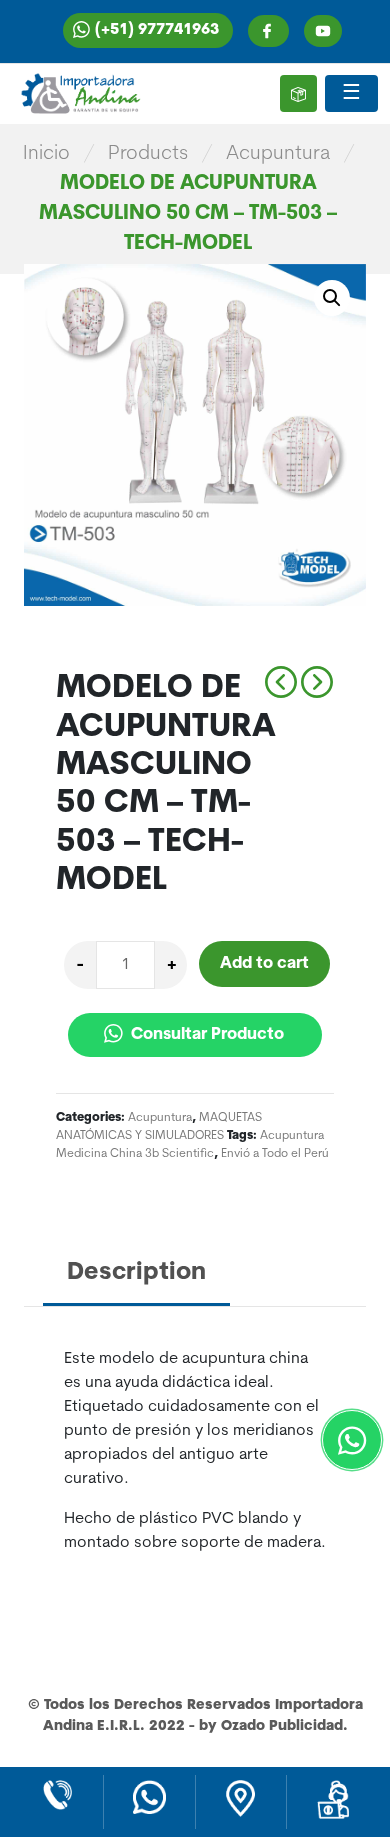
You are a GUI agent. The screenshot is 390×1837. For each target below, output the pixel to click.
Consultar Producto (205, 1035)
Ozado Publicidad (282, 1726)
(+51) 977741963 (157, 30)
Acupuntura (278, 154)
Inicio (46, 154)
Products (148, 154)
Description (136, 1273)
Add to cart (264, 964)
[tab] (136, 1274)
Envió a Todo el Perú (275, 1154)
